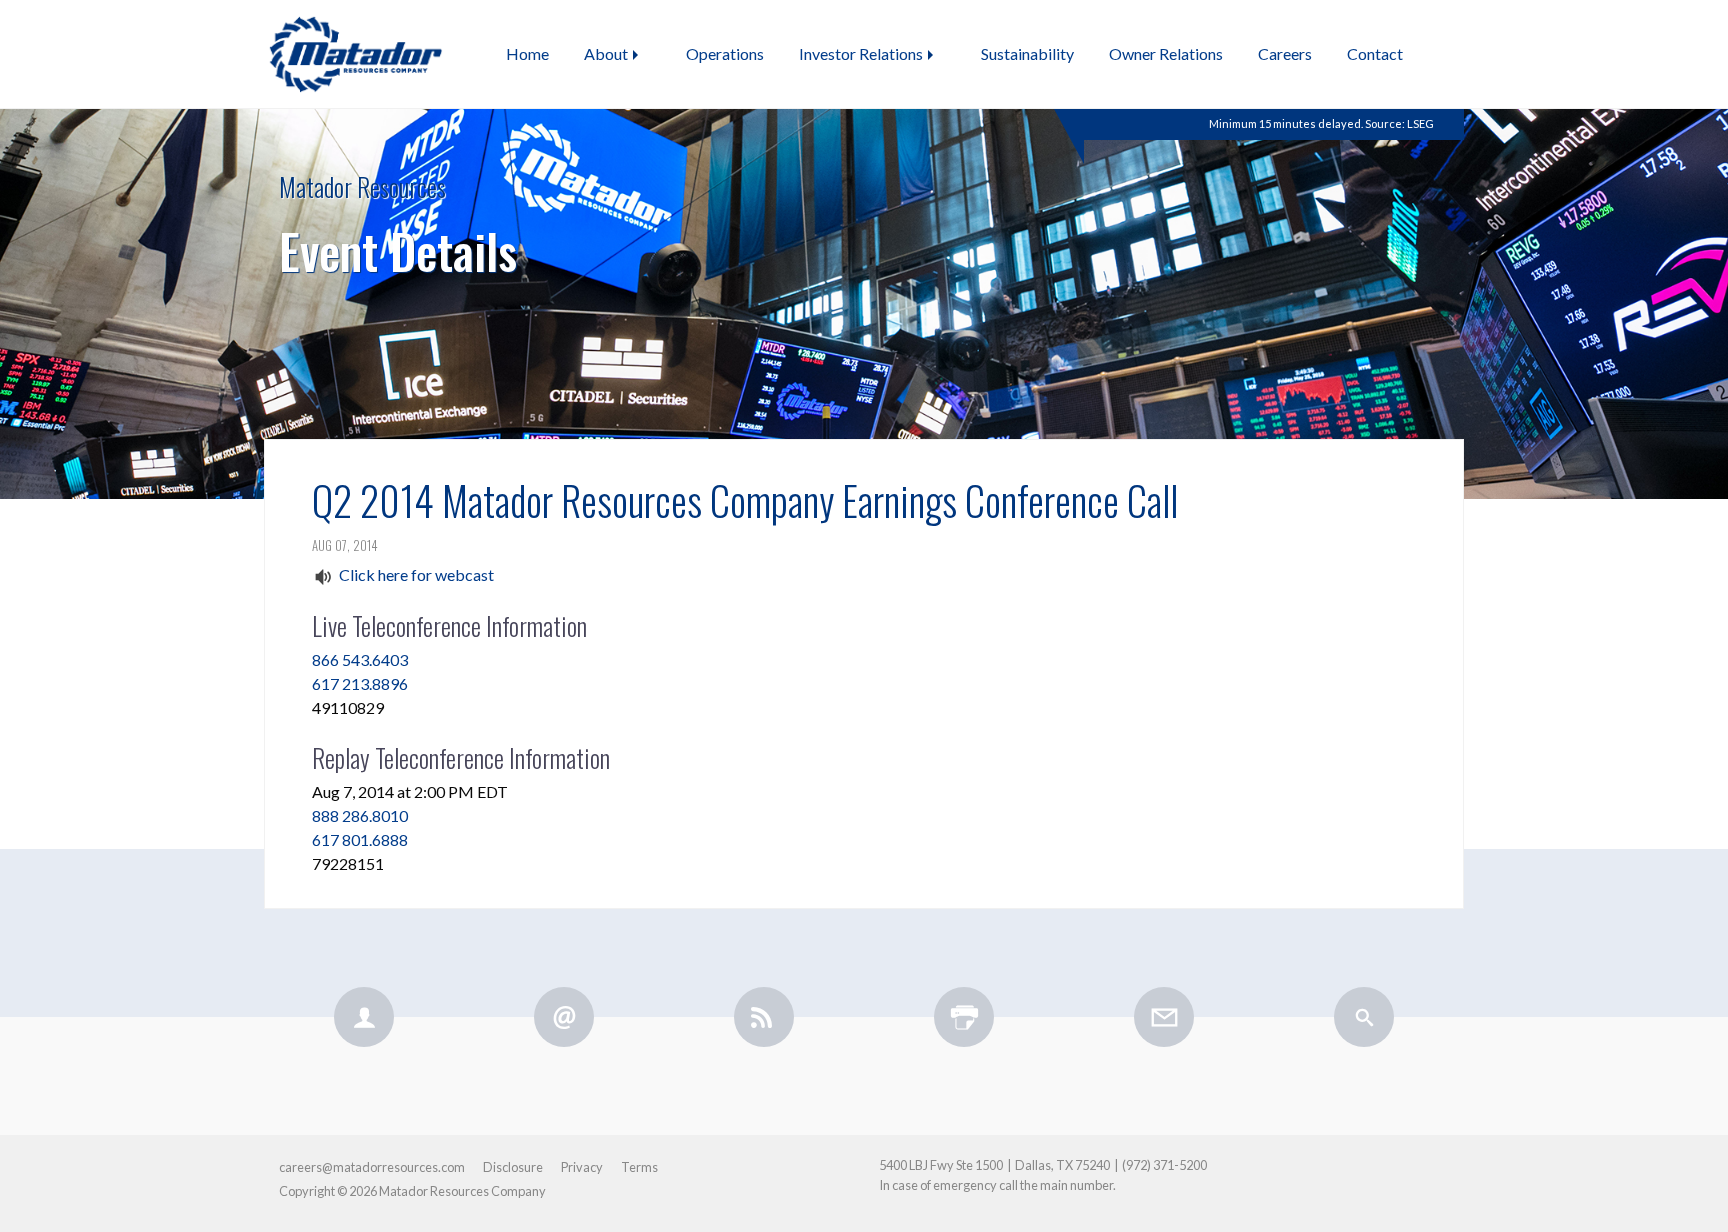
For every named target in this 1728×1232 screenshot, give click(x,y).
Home (527, 53)
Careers (1285, 53)
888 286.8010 (360, 815)
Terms (639, 1167)
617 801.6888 (360, 839)
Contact (1375, 53)
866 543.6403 (360, 659)
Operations (725, 53)
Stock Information (1274, 138)
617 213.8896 (360, 683)
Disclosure (513, 1167)
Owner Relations (1166, 53)
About (606, 53)
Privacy (582, 1167)
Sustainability (1027, 53)
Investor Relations (861, 53)
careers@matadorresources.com (372, 1167)
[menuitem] (527, 54)
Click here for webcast (416, 574)
